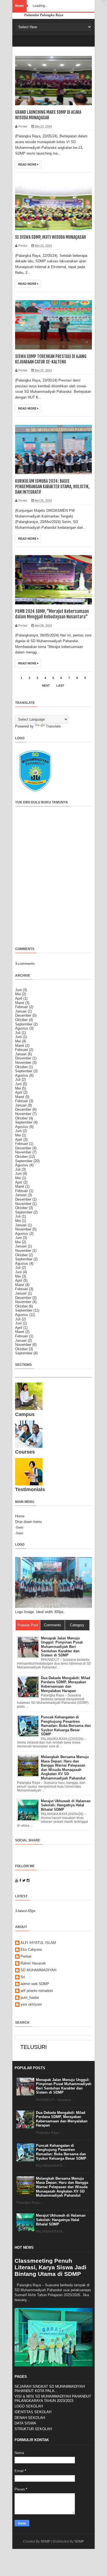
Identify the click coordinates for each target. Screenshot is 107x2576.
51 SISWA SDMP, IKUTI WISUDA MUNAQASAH (50, 237)
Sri (23, 1977)
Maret (20, 1003)
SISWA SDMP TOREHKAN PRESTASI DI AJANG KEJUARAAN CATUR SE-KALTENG (51, 359)
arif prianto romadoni (37, 1991)
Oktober (21, 1020)
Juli (18, 1033)
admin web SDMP (35, 1984)
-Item (19, 1527)
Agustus (22, 1028)
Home (20, 1516)
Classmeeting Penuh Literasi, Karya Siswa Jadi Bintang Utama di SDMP (50, 2267)
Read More (28, 164)
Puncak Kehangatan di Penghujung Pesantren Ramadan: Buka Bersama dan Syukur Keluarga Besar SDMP (61, 2152)
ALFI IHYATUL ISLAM (38, 1943)
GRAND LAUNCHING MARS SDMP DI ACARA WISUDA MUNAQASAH (48, 115)
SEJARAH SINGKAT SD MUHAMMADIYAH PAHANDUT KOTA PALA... (50, 2389)
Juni (18, 990)
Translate (53, 726)
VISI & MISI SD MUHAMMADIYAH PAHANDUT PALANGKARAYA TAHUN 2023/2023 (53, 2399)
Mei (18, 994)
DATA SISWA (25, 2423)
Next (46, 686)
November (23, 1063)
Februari (22, 1007)
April (19, 998)
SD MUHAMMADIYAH (38, 1970)
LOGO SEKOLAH (29, 2406)
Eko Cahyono (31, 1950)
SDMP (45, 2541)
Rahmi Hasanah (33, 1963)
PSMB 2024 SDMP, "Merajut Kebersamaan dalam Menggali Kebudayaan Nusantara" (52, 614)
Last (60, 686)
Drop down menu (28, 1522)
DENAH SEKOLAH (30, 2418)
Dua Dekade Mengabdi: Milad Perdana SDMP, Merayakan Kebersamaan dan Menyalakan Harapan (62, 2119)
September (24, 1024)
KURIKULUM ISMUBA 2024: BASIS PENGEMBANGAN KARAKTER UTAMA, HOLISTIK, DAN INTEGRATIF (52, 487)
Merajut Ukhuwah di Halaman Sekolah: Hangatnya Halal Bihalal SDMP (61, 2220)
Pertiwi (26, 1956)
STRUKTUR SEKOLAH (33, 2429)
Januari (21, 1011)
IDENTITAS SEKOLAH (33, 2412)
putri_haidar (30, 1998)
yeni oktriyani (31, 2004)
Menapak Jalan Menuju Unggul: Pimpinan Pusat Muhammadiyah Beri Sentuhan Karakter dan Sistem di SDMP (64, 2086)
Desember (23, 1015)
